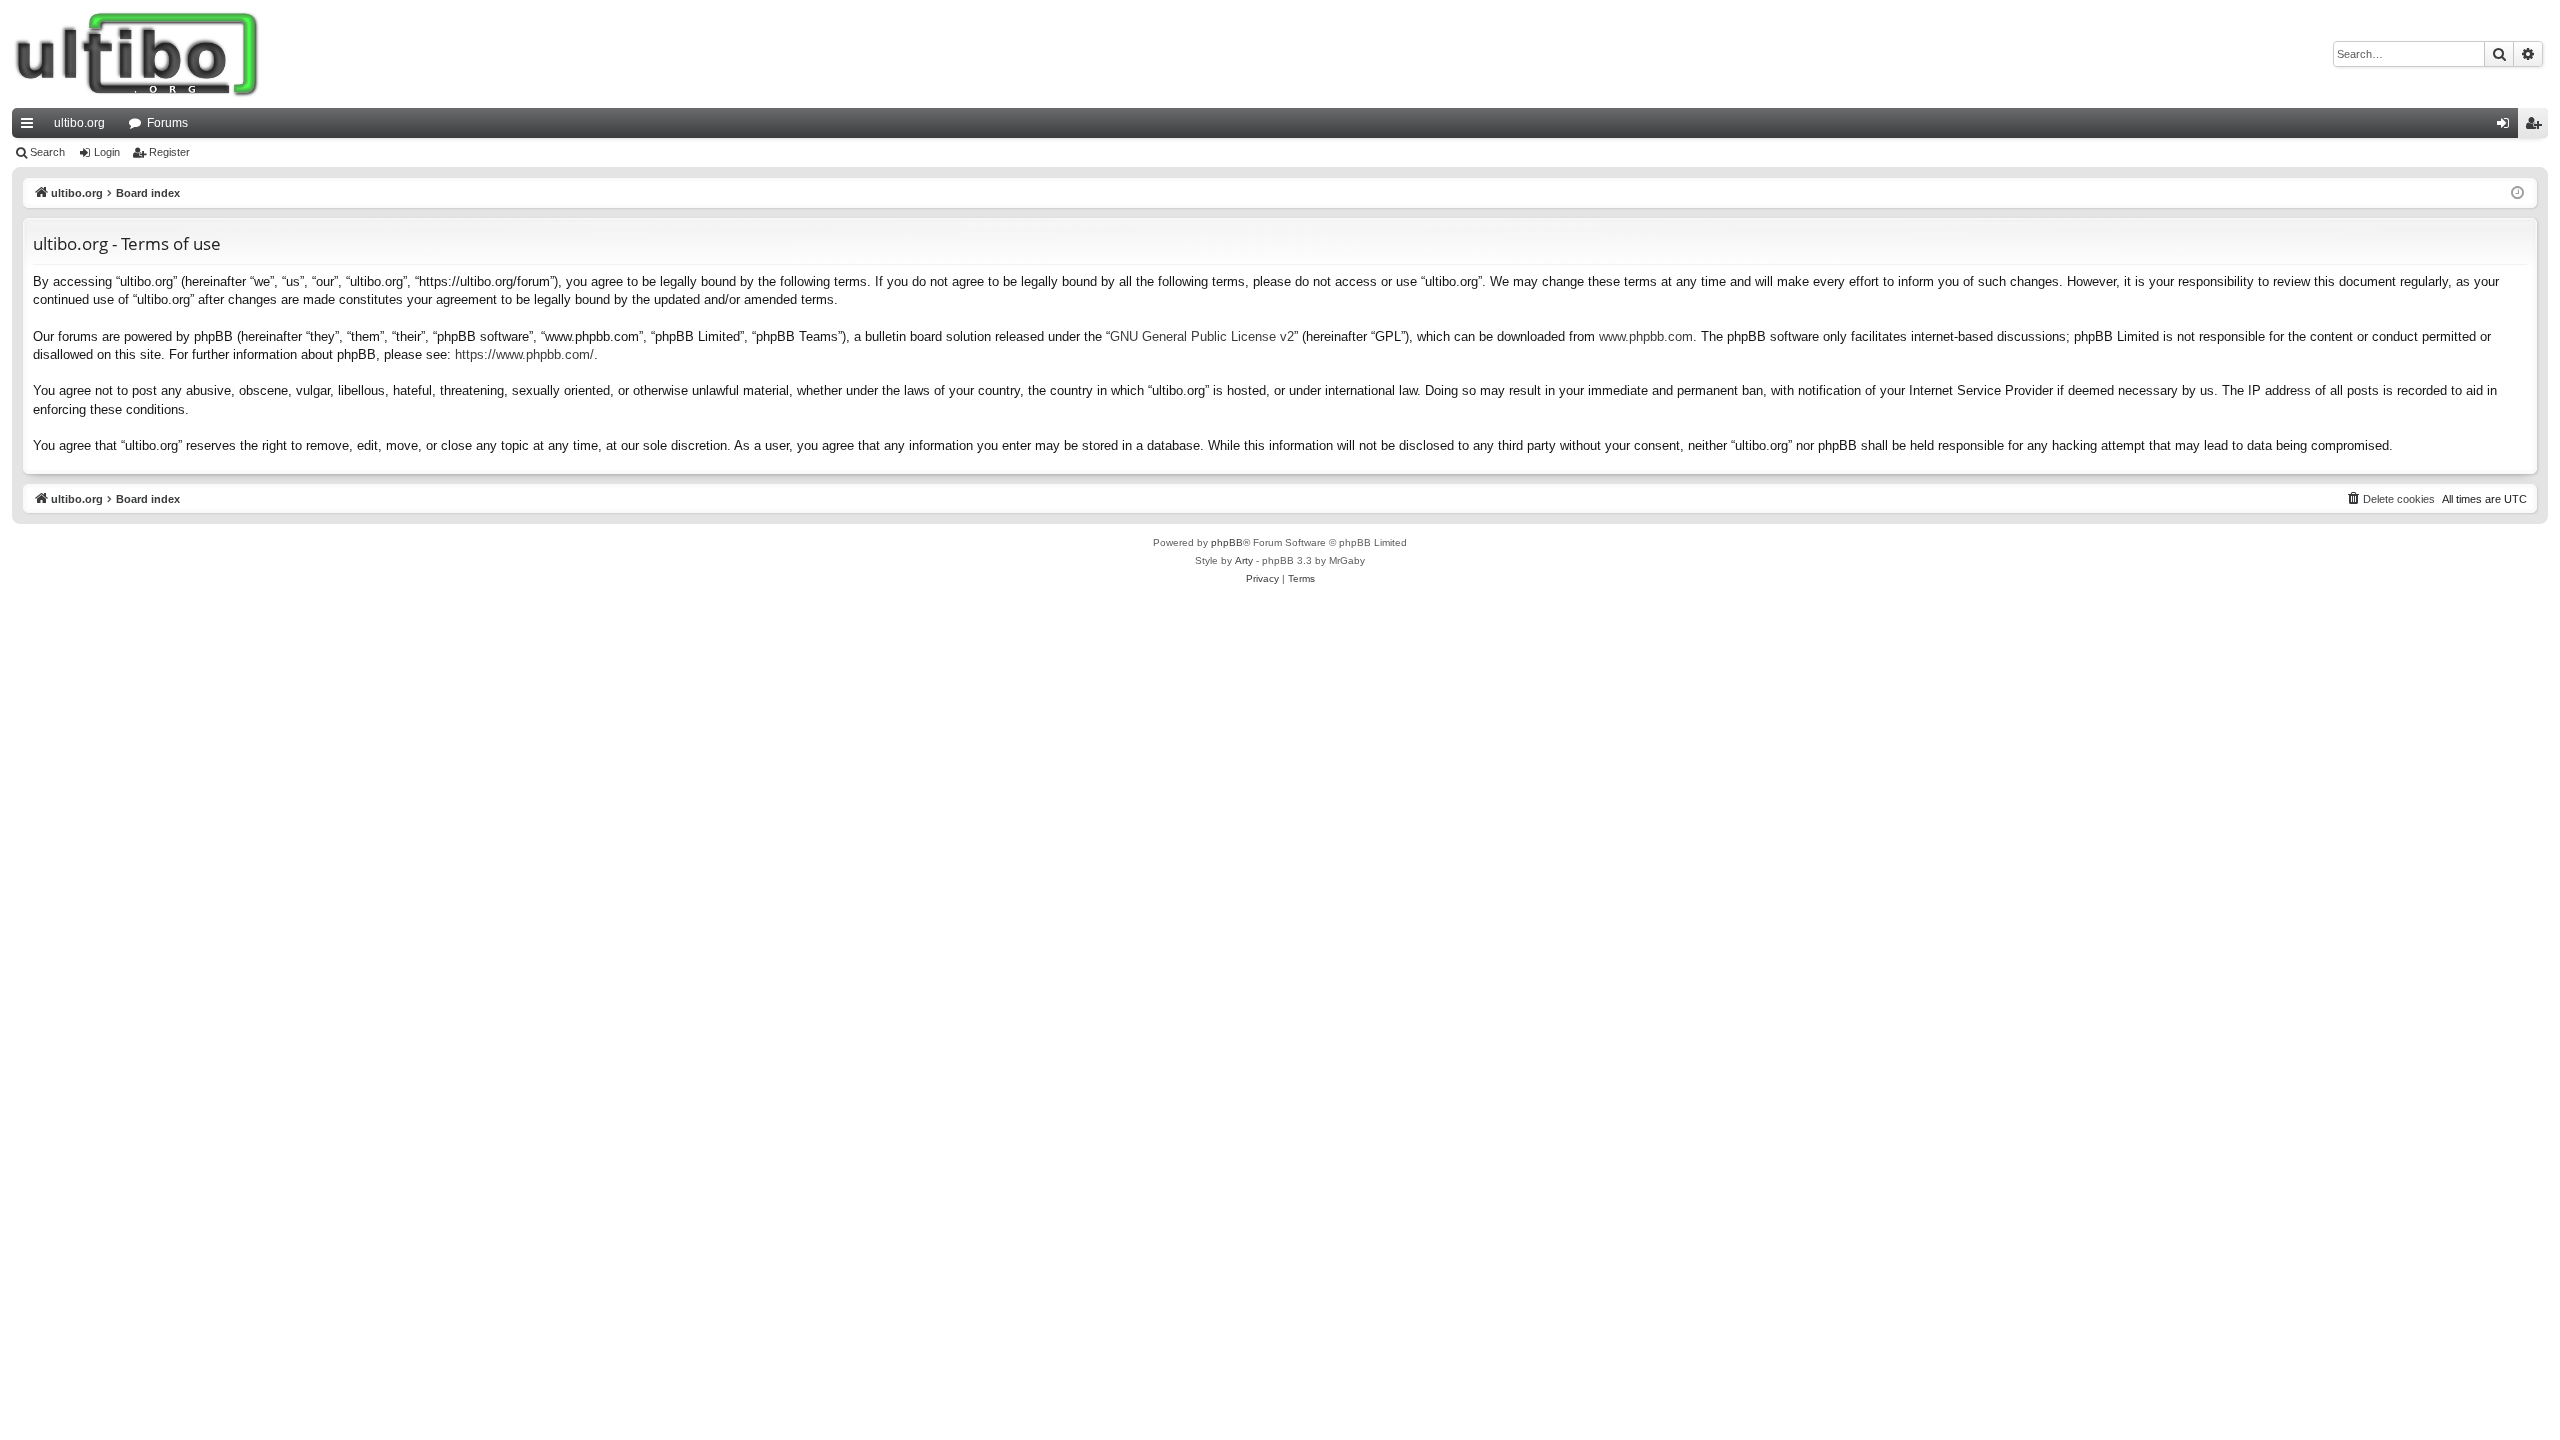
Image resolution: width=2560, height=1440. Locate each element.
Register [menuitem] (2537, 127)
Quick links (31, 127)
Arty (1244, 560)
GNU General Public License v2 (1202, 336)
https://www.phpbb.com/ (524, 354)
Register (169, 152)
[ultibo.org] (137, 54)
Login (107, 152)
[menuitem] (2390, 499)
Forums (167, 123)
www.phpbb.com (1646, 336)
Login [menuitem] (2507, 127)
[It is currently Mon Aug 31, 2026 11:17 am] (2517, 193)
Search (47, 152)
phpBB (1227, 542)
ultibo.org (79, 123)
